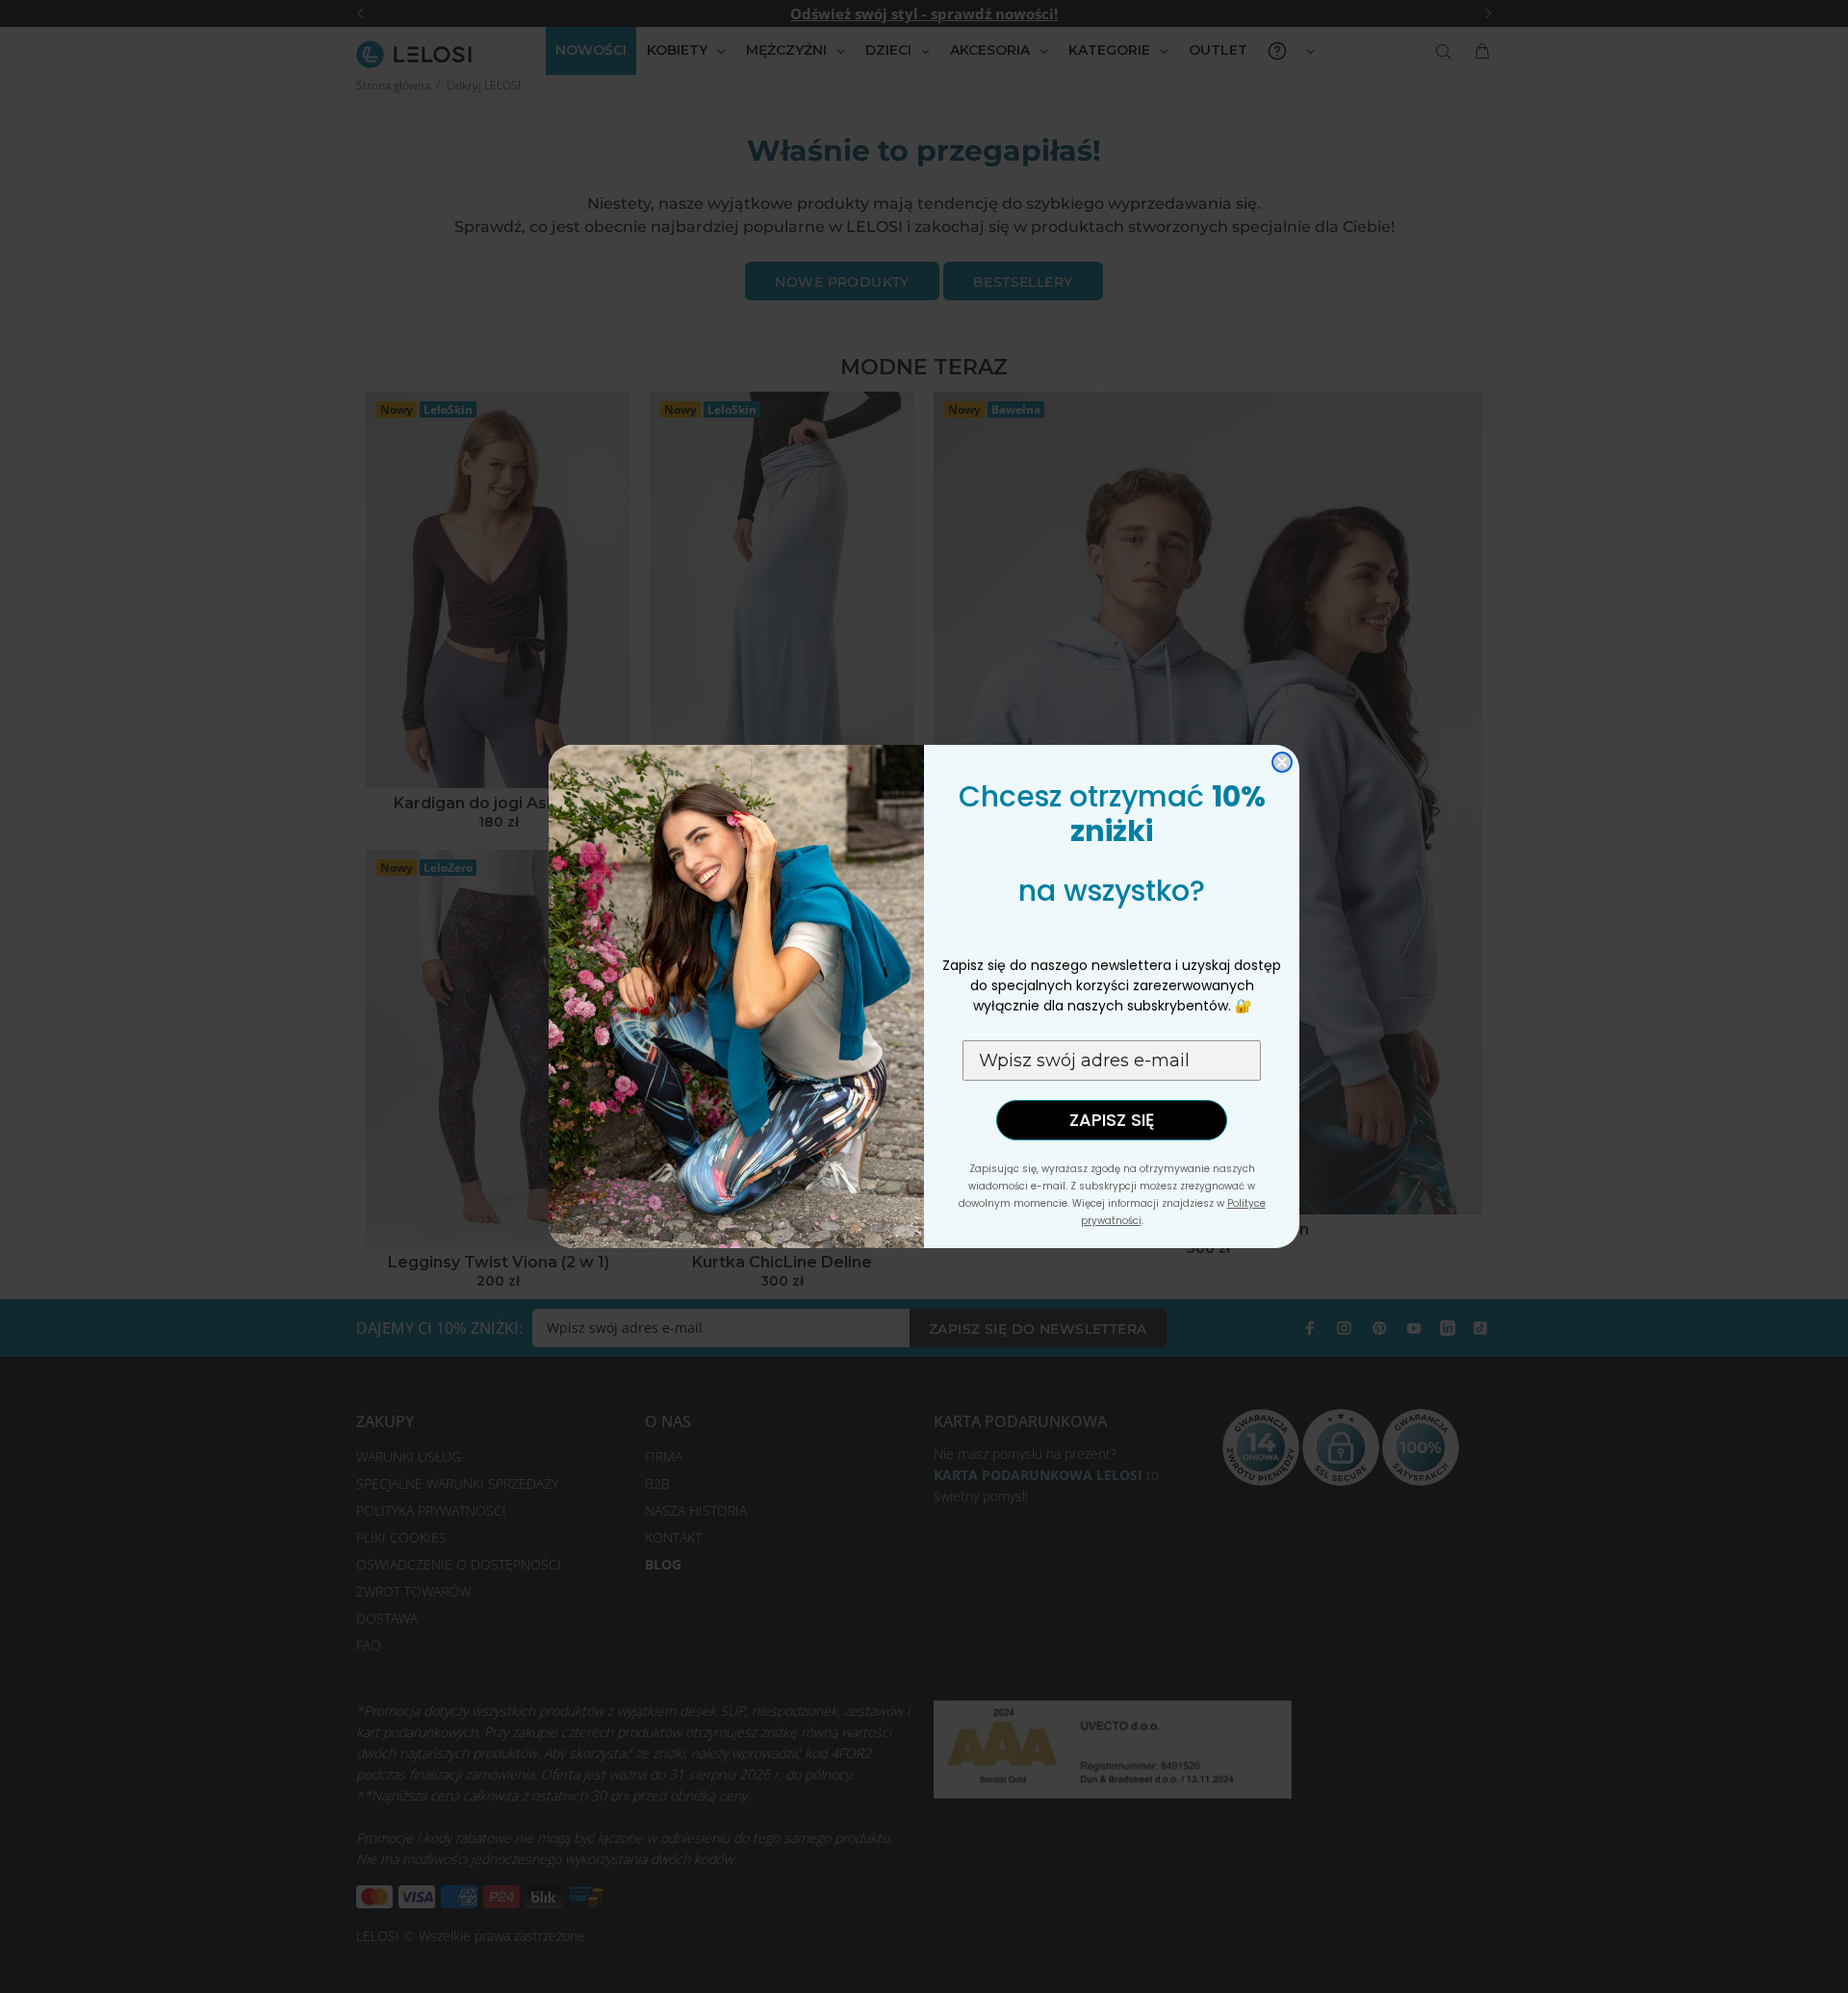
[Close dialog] (1282, 762)
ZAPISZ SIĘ (1112, 1120)
